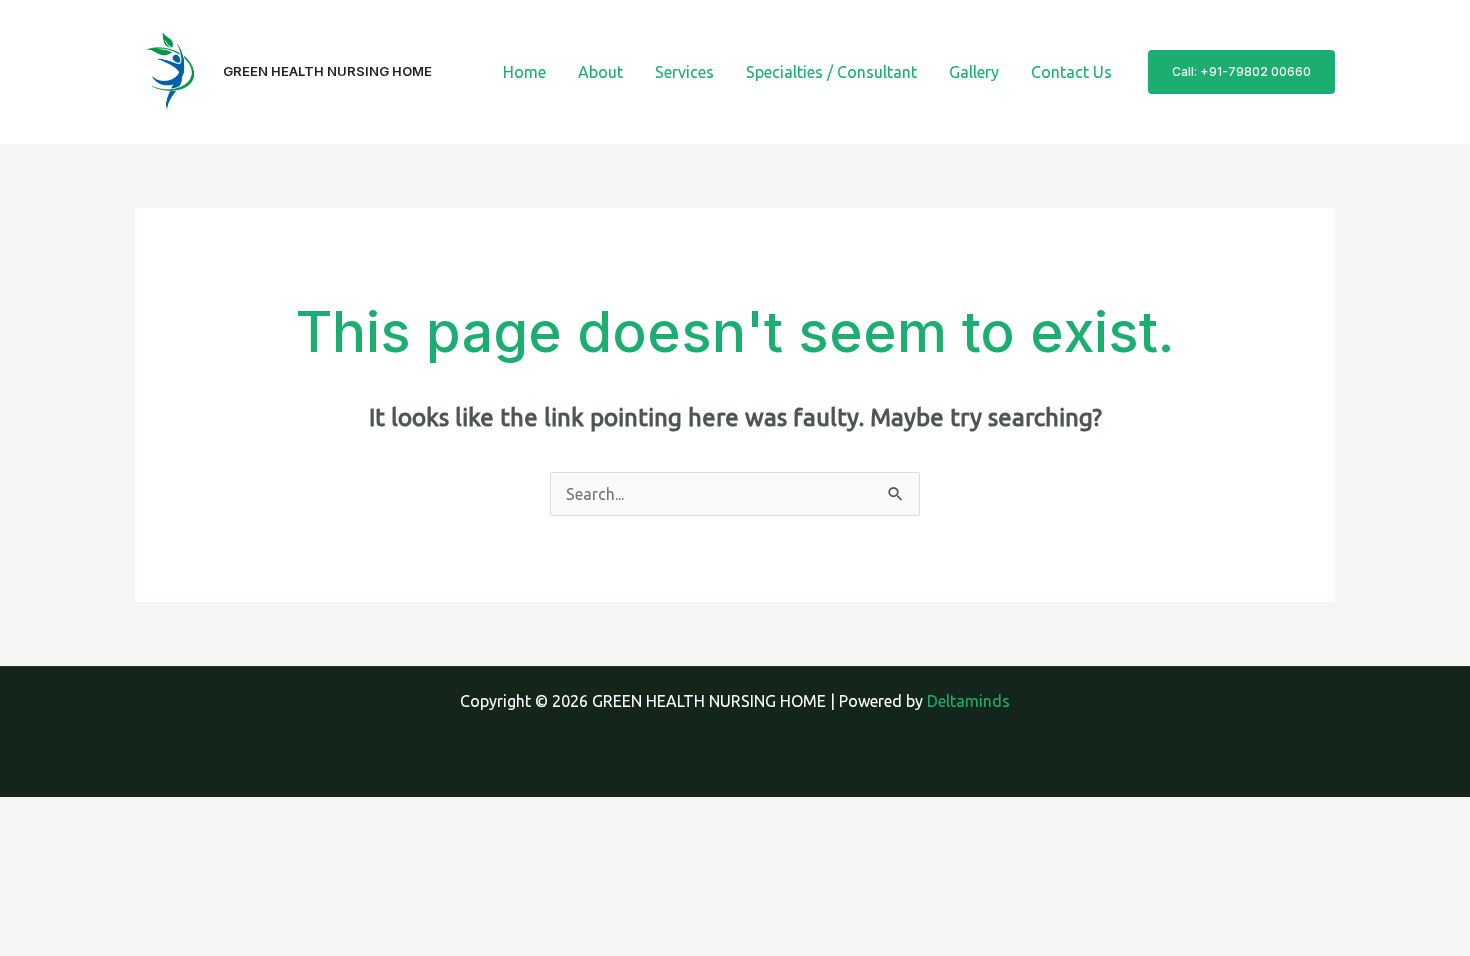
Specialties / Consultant (831, 72)
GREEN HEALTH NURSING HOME (327, 71)
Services (684, 72)
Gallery (974, 72)
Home (524, 72)
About (600, 72)
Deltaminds (968, 701)
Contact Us (1071, 72)
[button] (1241, 72)
